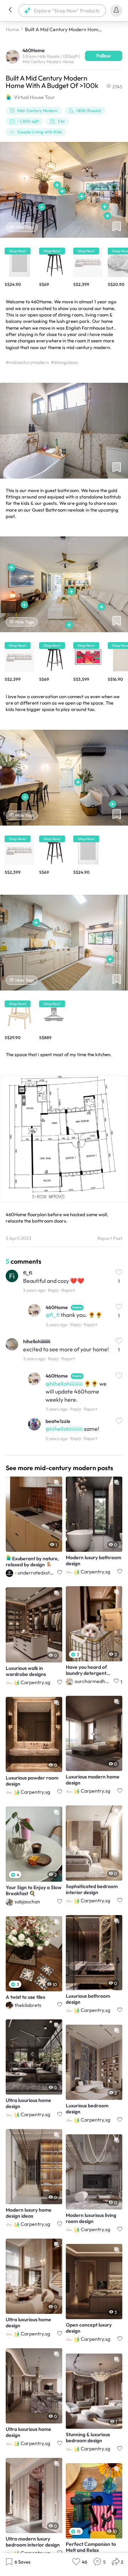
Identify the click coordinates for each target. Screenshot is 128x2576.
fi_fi (28, 1273)
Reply (53, 1290)
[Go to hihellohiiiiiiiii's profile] (12, 1345)
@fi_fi (53, 1315)
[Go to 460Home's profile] (13, 56)
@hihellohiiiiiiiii (64, 1384)
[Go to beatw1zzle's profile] (34, 1425)
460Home (57, 1307)
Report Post (110, 1238)
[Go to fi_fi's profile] (12, 1277)
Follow (104, 56)
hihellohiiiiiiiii (37, 1341)
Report (68, 1290)
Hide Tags (25, 227)
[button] (10, 11)
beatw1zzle (58, 1421)
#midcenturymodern (27, 362)
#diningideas (64, 362)
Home (12, 29)
